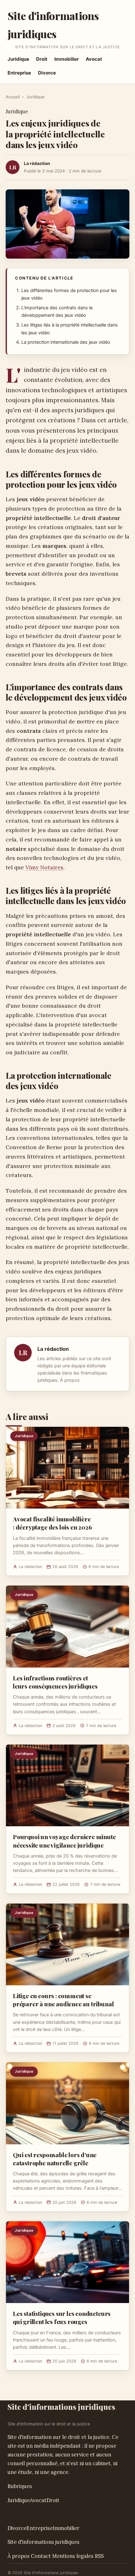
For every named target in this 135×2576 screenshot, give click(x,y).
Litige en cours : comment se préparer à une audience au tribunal (63, 2000)
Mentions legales (73, 2556)
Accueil (13, 97)
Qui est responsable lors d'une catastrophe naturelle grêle (55, 2159)
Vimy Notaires (44, 867)
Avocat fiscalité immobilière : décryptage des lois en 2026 (52, 1523)
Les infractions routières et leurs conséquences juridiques (55, 1682)
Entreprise (19, 73)
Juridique (18, 59)
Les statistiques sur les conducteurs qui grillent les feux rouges (62, 2317)
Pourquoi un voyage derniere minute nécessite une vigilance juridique (64, 1841)
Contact (41, 2556)
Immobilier (67, 59)
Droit (42, 59)
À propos (70, 1380)
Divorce (47, 73)
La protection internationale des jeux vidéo (66, 342)
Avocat (94, 59)
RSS (99, 2556)
